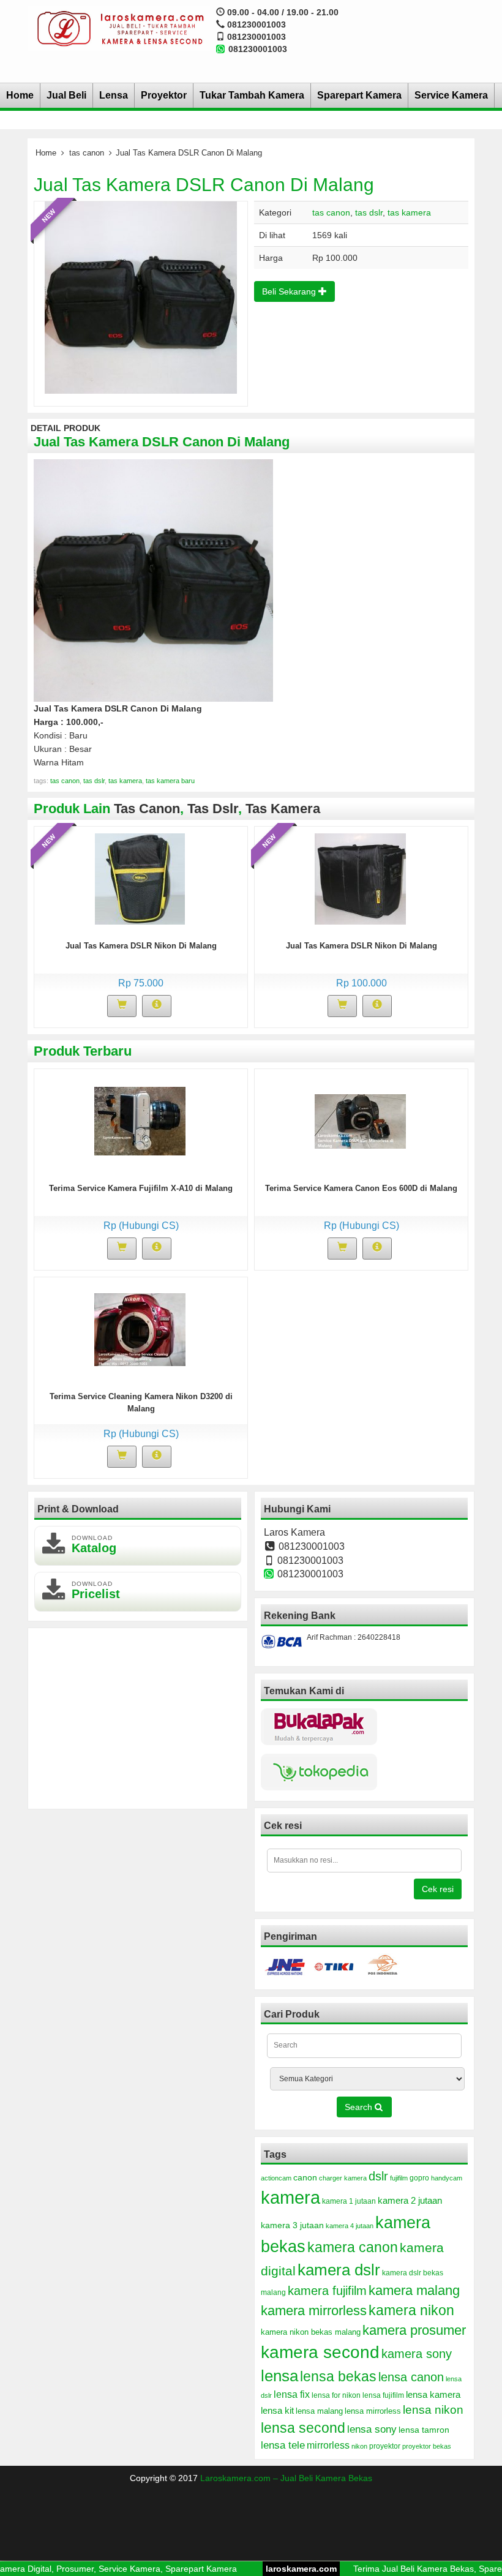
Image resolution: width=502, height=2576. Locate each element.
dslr (378, 2176)
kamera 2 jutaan (410, 2201)
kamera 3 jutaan (292, 2225)
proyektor (385, 2446)
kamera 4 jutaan (350, 2226)
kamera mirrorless (314, 2311)
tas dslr (369, 212)
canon (305, 2177)
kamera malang (414, 2290)
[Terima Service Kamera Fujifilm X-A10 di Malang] (140, 1121)
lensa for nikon (336, 2395)
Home (20, 95)
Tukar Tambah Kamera (252, 95)
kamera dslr (339, 2270)
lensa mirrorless (373, 2411)
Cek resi (438, 1889)
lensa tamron (424, 2430)
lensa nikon (433, 2410)
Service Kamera (451, 95)
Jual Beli (66, 95)
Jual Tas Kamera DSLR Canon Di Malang (204, 185)
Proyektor (164, 95)
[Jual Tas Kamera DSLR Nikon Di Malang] (140, 878)
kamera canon (353, 2247)
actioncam (276, 2178)
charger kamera (343, 2178)
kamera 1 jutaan (349, 2201)
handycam (447, 2178)
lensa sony (372, 2429)
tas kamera (409, 212)
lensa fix (292, 2394)
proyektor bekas (427, 2446)
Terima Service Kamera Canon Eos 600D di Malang (361, 1188)
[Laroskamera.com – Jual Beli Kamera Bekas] (119, 28)
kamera (290, 2197)
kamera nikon (411, 2310)
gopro (419, 2178)
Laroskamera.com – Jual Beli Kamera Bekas (286, 2478)
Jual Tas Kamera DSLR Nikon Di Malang (141, 946)
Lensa (114, 95)
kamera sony (417, 2354)
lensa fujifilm (383, 2395)
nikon (359, 2446)
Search (360, 2107)
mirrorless (328, 2445)
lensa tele (283, 2445)
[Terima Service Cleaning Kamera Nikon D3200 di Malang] (140, 1329)
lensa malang (319, 2411)
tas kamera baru (170, 781)
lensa (279, 2376)
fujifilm (399, 2178)
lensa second (303, 2428)
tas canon (87, 153)
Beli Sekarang (290, 291)
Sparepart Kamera (359, 95)
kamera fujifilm (327, 2291)
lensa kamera (433, 2395)
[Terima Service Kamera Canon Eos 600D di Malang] (360, 1121)
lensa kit (277, 2411)
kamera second (320, 2352)
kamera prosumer (414, 2330)
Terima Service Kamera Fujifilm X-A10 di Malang (141, 1188)
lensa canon (411, 2377)
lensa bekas (338, 2376)
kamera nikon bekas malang (311, 2332)
